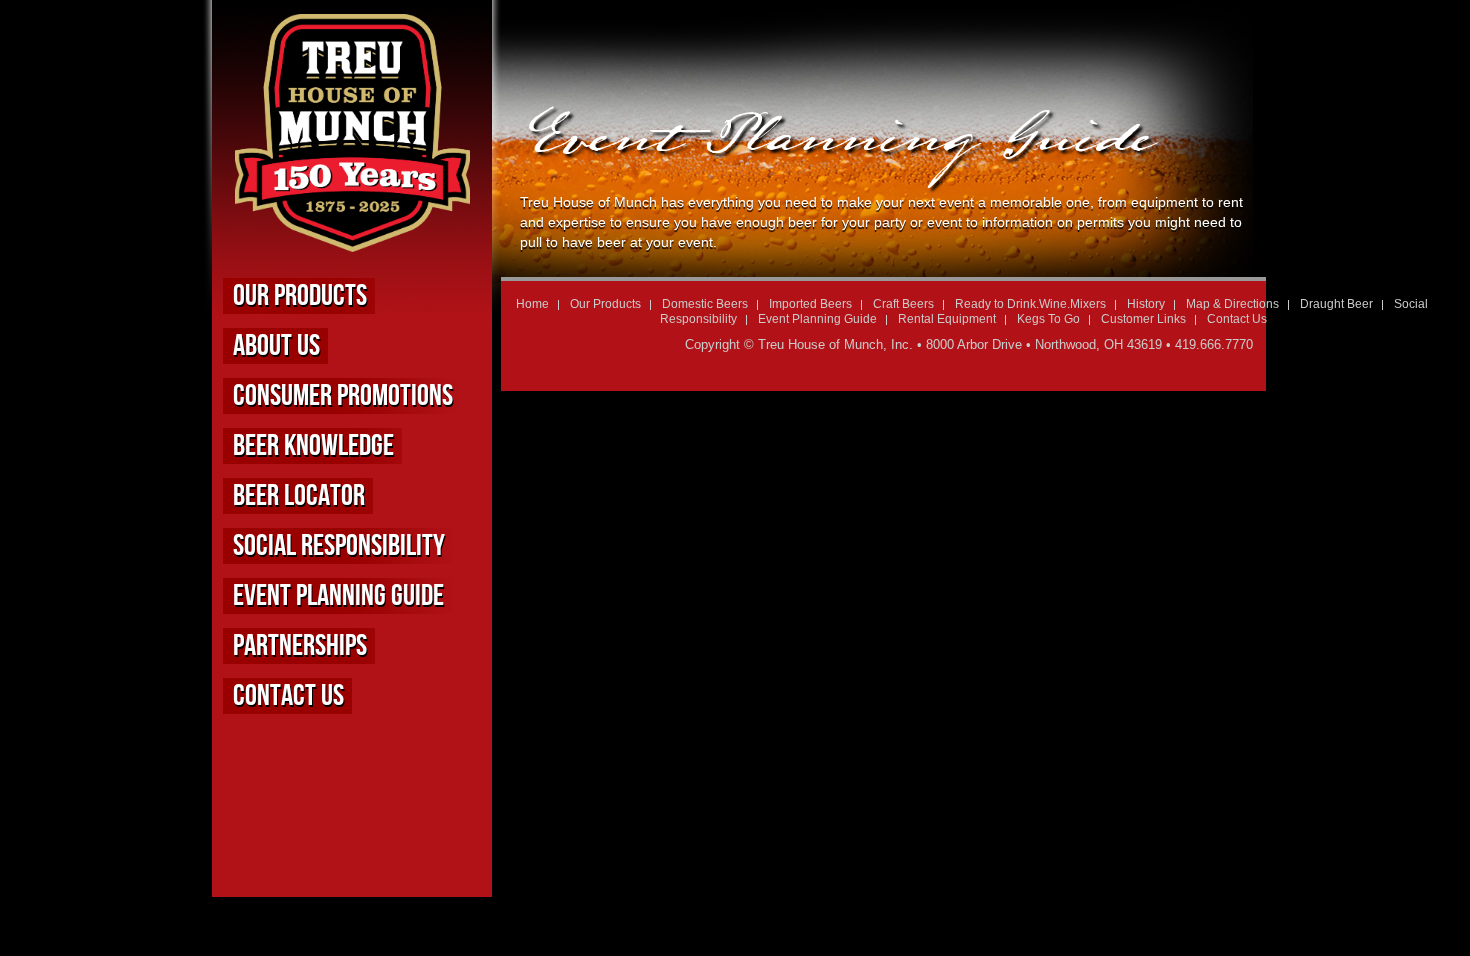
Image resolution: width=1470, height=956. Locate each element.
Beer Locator (299, 496)
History (1146, 304)
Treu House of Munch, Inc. (835, 344)
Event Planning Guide (338, 596)
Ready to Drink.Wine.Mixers (1030, 304)
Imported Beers (810, 304)
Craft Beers (903, 304)
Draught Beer (1336, 304)
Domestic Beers (705, 304)
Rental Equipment (947, 319)
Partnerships (300, 646)
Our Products (300, 296)
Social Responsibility (339, 546)
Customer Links (1143, 319)
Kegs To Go (1048, 319)
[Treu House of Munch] (352, 243)
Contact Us (288, 696)
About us (276, 346)
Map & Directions (1232, 304)
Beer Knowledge (313, 446)
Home (532, 304)
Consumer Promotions (343, 396)
